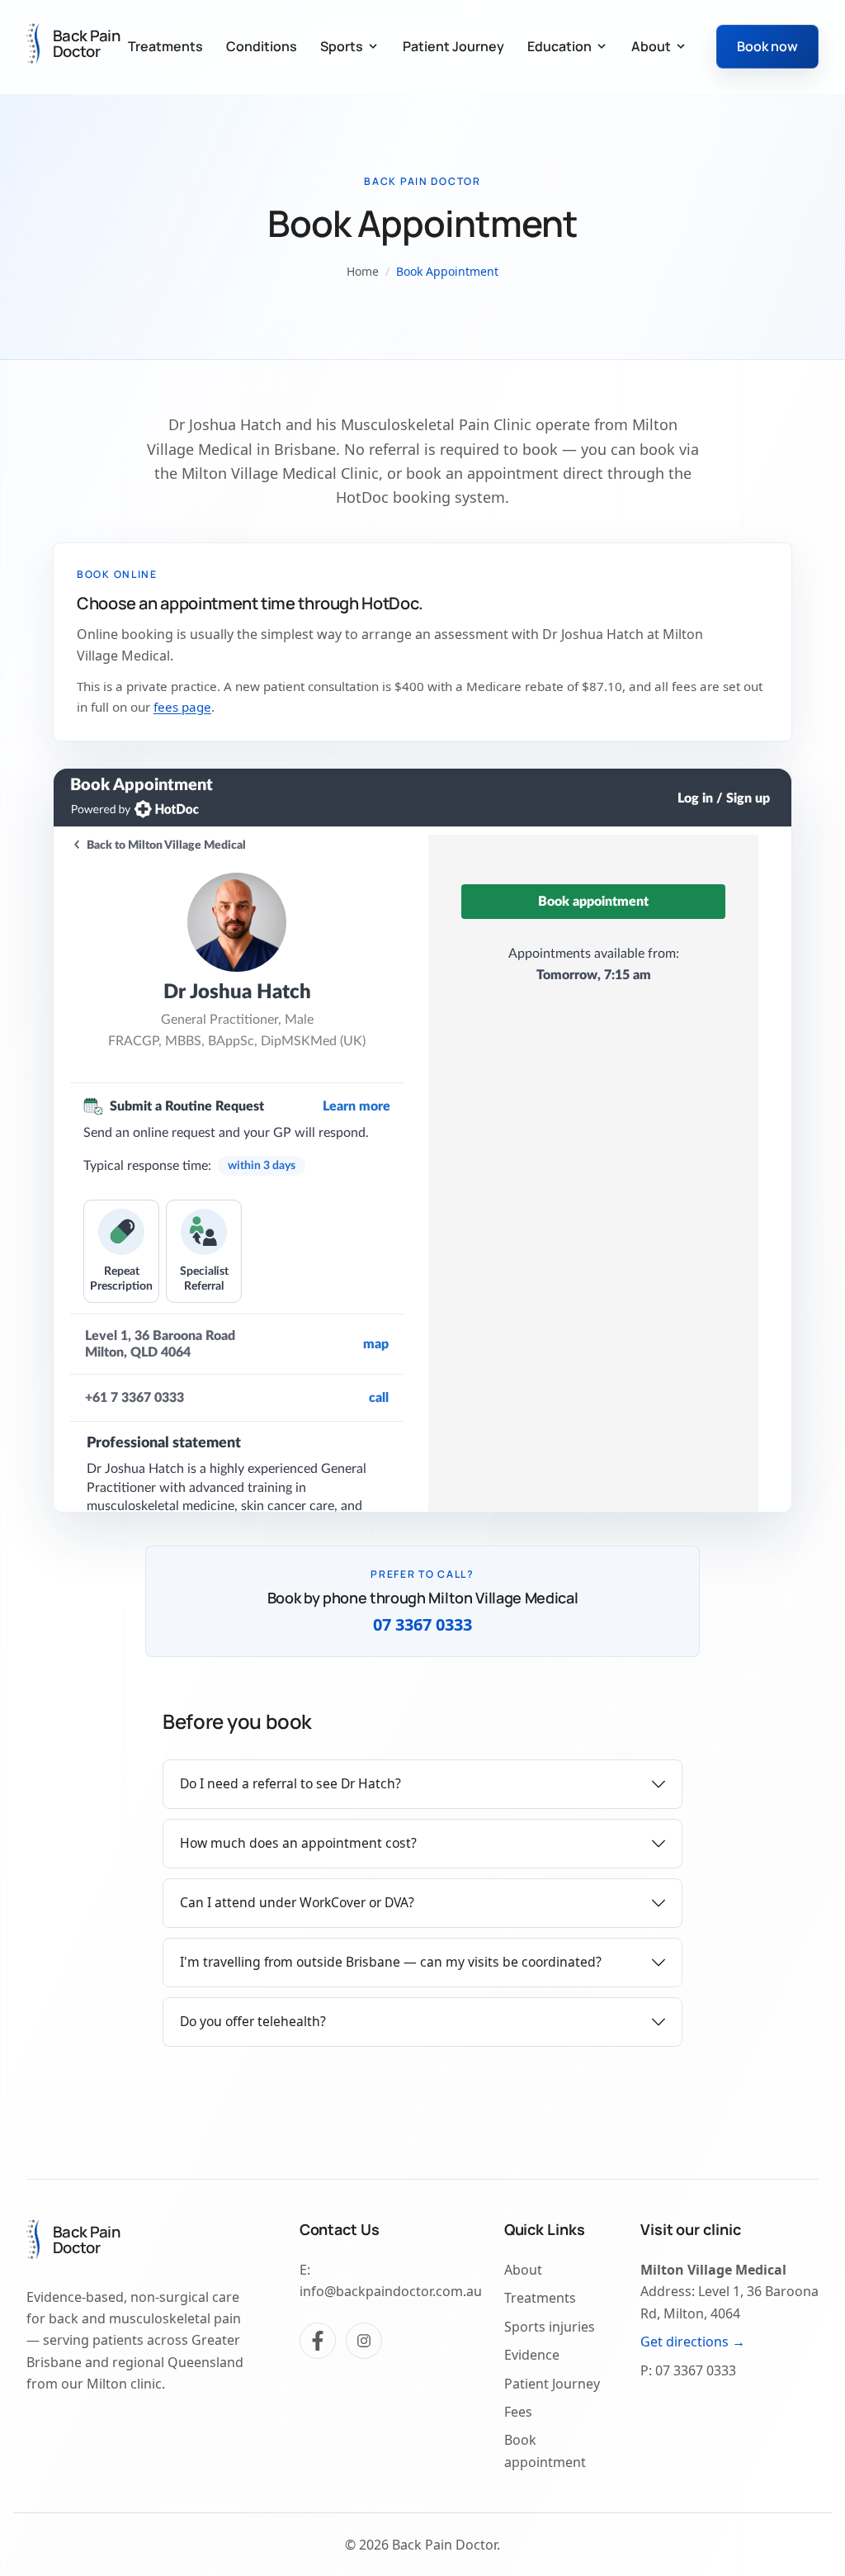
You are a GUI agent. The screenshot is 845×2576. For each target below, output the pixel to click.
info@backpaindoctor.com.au (391, 2291)
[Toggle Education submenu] (602, 46)
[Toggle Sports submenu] (373, 46)
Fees (518, 2412)
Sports (342, 46)
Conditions (262, 46)
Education (559, 46)
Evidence (532, 2355)
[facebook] (318, 2341)
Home (363, 271)
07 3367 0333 (422, 1624)
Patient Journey (453, 46)
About (651, 46)
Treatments (165, 46)
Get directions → (693, 2342)
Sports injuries (550, 2327)
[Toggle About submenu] (681, 46)
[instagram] (364, 2341)
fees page (182, 707)
